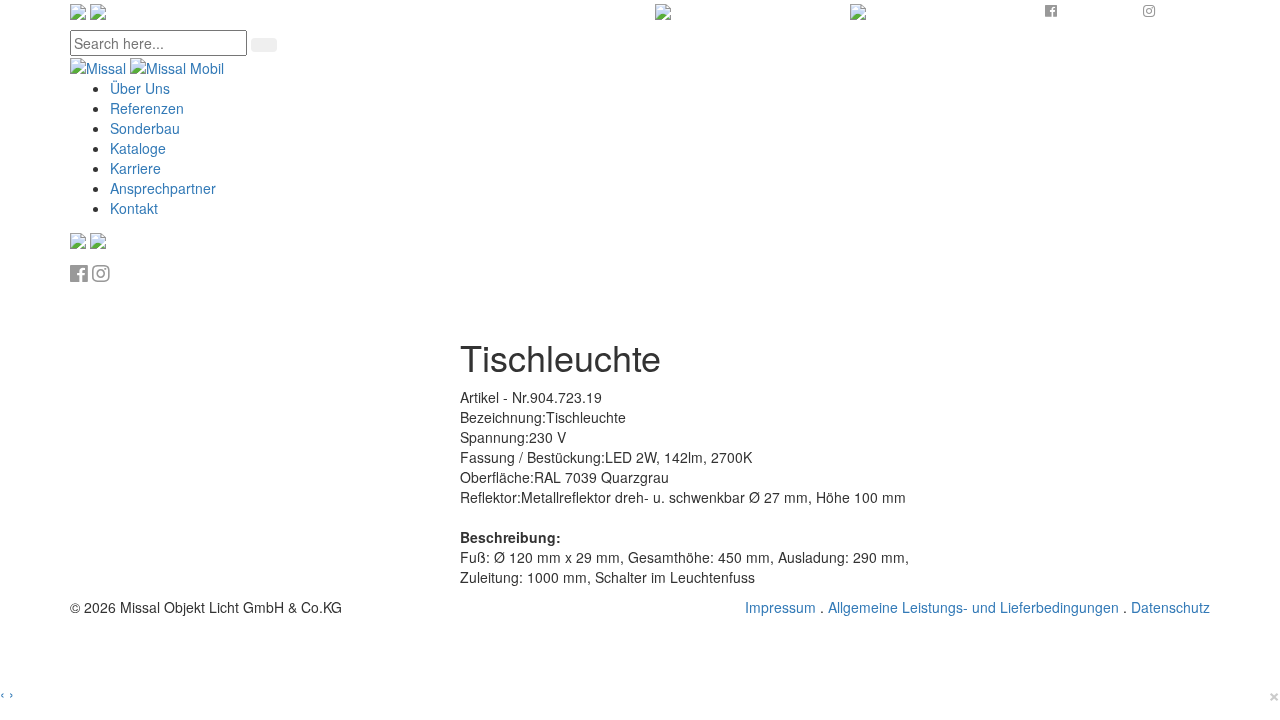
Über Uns (140, 88)
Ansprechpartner (163, 188)
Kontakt (134, 208)
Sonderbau (145, 128)
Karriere (135, 168)
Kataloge (138, 148)
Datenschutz (1170, 607)
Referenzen (147, 108)
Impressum (780, 607)
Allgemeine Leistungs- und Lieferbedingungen (973, 607)
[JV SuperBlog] (147, 66)
